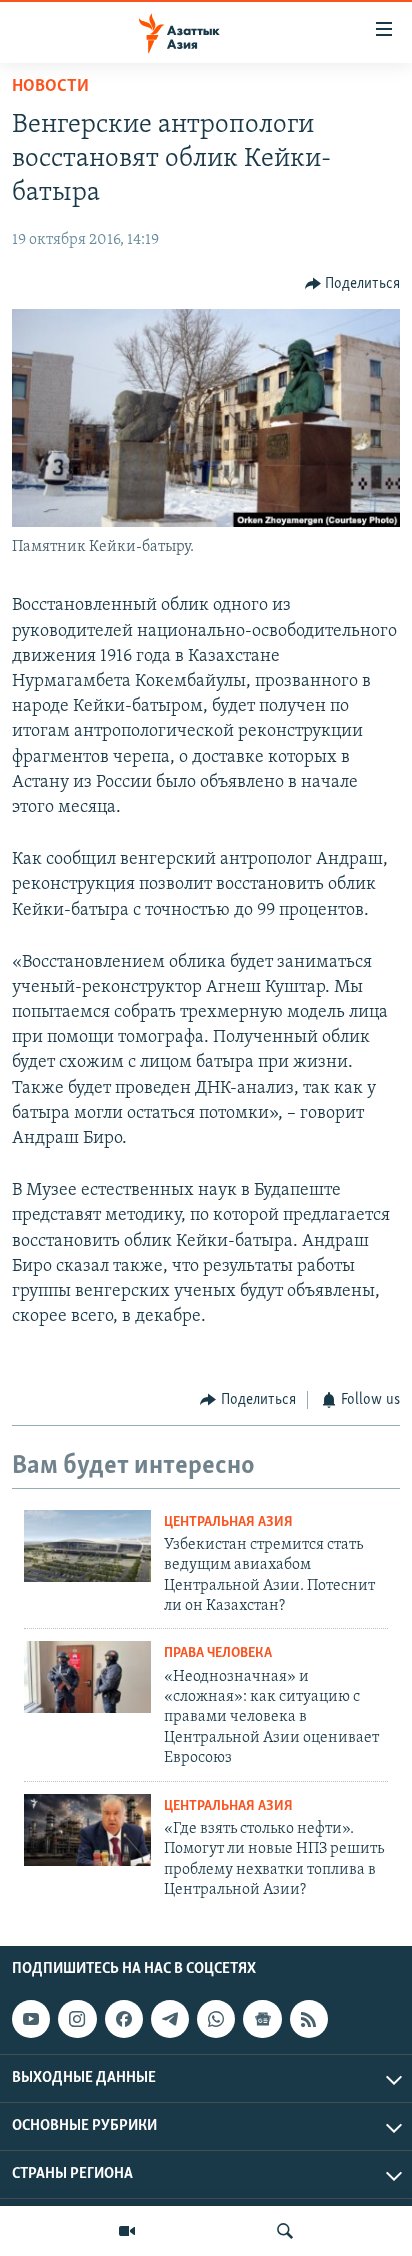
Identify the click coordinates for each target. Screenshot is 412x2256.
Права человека (218, 1653)
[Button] (353, 284)
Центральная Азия (228, 1522)
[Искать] (285, 2231)
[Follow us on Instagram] (77, 2019)
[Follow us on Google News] (262, 2019)
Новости (50, 87)
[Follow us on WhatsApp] (216, 2019)
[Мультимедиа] (127, 2231)
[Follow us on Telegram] (170, 2019)
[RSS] (309, 2019)
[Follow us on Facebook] (124, 2019)
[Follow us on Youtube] (31, 2019)
